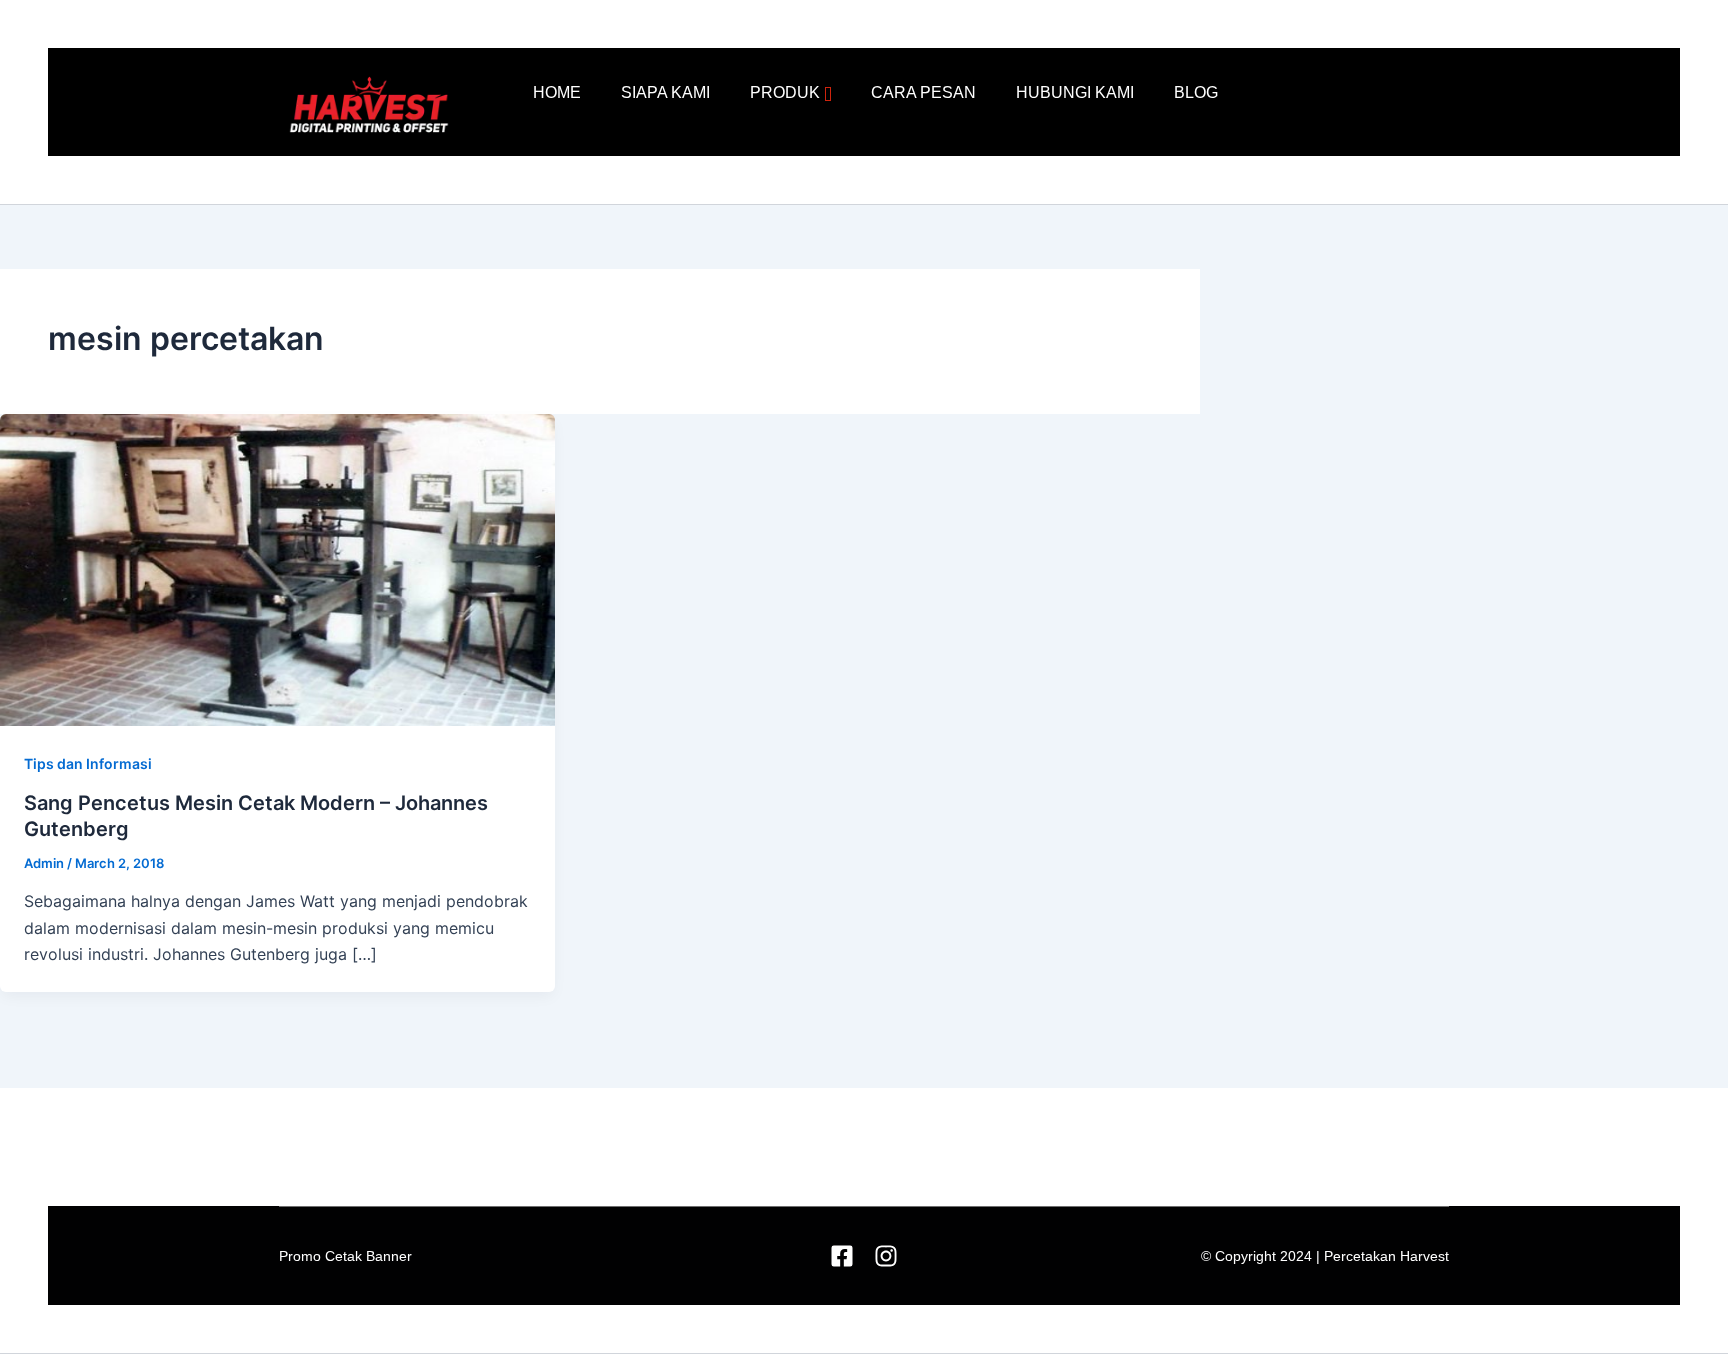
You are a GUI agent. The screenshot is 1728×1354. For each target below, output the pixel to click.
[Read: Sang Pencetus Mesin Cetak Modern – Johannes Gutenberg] (277, 568)
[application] (828, 94)
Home (557, 92)
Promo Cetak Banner (345, 1256)
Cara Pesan (923, 92)
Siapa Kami (665, 92)
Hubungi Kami (1075, 92)
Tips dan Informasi (88, 763)
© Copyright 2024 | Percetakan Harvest (1325, 1256)
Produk (785, 92)
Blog (1196, 92)
